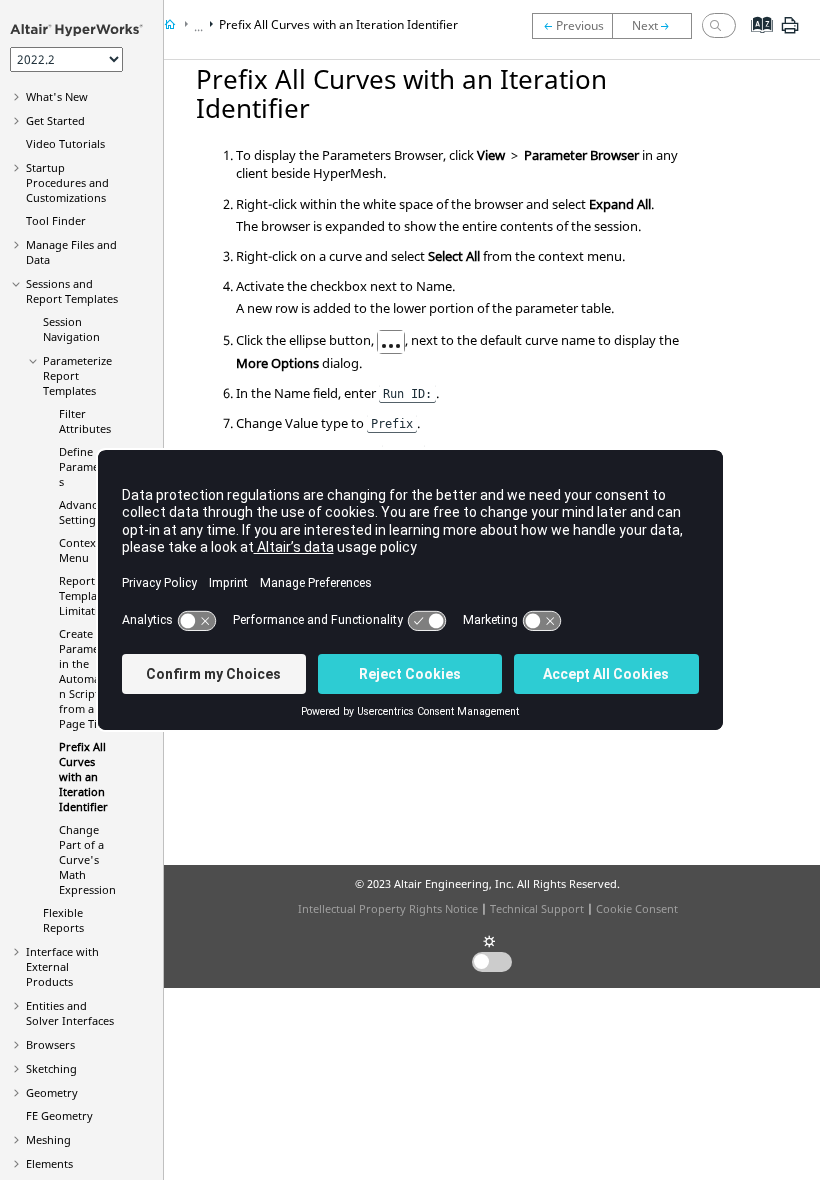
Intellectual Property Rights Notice (388, 908)
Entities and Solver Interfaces (70, 1013)
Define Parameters (86, 466)
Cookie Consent (637, 908)
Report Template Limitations (88, 595)
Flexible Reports (63, 920)
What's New (57, 96)
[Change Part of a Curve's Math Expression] (657, 26)
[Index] (755, 40)
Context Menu (79, 550)
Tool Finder (56, 220)
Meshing (48, 1139)
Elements (49, 1163)
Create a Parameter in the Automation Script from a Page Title (86, 678)
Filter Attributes (85, 421)
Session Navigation (71, 329)
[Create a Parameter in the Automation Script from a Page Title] (572, 26)
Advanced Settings (84, 512)
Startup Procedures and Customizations (67, 182)
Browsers (50, 1044)
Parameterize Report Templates (77, 375)
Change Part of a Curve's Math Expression (87, 859)
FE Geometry (59, 1115)
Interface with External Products (62, 966)
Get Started (55, 120)
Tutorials (65, 143)
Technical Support (537, 908)
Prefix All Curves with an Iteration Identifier (83, 776)
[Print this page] (790, 33)
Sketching (51, 1068)
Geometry (52, 1092)
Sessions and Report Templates (72, 291)
